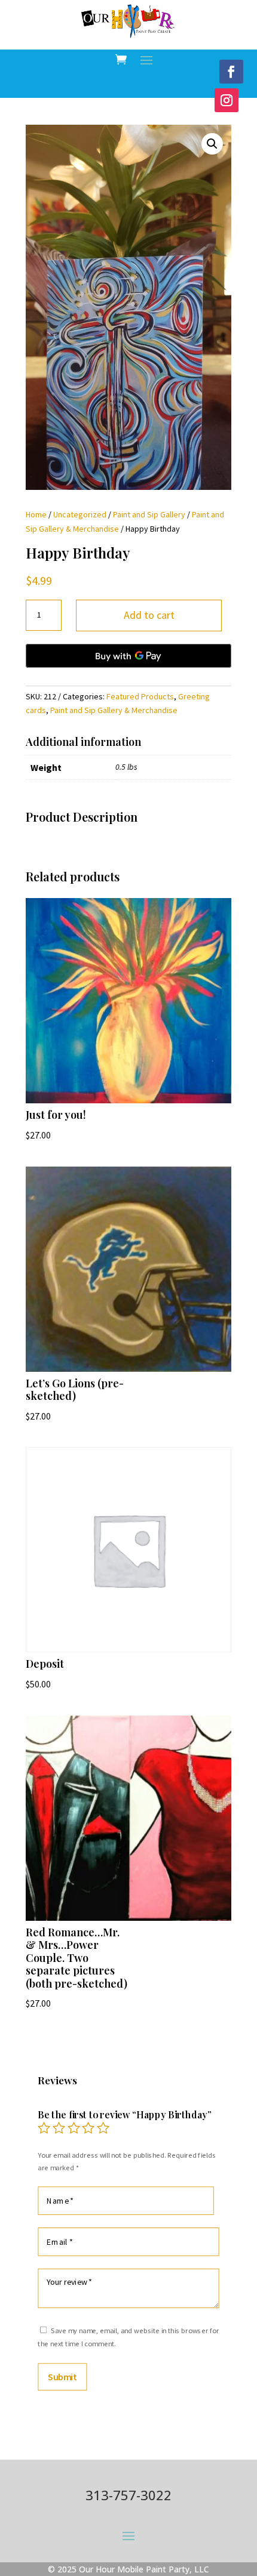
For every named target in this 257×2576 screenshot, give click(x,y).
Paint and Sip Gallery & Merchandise (114, 710)
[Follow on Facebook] (231, 72)
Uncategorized (80, 514)
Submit (62, 2377)
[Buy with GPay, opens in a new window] (128, 656)
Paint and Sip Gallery (149, 514)
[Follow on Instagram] (227, 100)
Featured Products (140, 696)
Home (36, 514)
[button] (212, 144)
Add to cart (149, 615)
